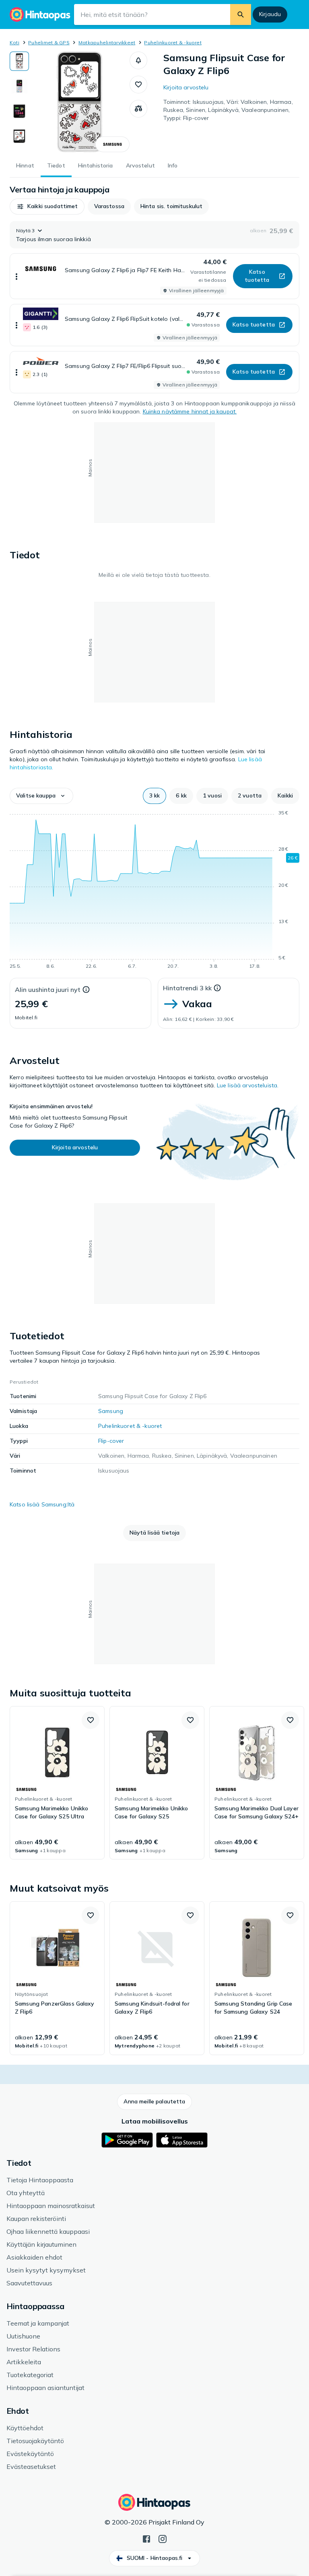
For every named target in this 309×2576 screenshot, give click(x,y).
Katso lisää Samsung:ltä (42, 1504)
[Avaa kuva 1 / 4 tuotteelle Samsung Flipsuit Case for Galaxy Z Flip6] (79, 102)
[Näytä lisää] (16, 276)
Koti (14, 42)
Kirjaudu (270, 14)
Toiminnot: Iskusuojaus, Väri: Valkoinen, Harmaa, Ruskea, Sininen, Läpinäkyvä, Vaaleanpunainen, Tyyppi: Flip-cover (228, 110)
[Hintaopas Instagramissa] (163, 2538)
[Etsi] (241, 14)
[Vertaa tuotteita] (138, 109)
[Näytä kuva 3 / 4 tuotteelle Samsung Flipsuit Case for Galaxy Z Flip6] (19, 111)
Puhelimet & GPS (49, 42)
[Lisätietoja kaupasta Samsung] (112, 144)
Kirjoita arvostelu (186, 87)
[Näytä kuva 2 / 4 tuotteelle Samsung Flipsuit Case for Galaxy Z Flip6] (19, 86)
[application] (154, 891)
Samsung (111, 1411)
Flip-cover (111, 1441)
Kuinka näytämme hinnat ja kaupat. (190, 411)
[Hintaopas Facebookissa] (146, 2538)
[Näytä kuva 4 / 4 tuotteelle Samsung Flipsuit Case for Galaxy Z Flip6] (19, 136)
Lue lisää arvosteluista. (248, 1085)
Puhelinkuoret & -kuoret (173, 42)
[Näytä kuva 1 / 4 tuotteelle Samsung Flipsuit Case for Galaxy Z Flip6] (19, 61)
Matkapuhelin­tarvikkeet (107, 42)
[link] (57, 1783)
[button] (138, 60)
